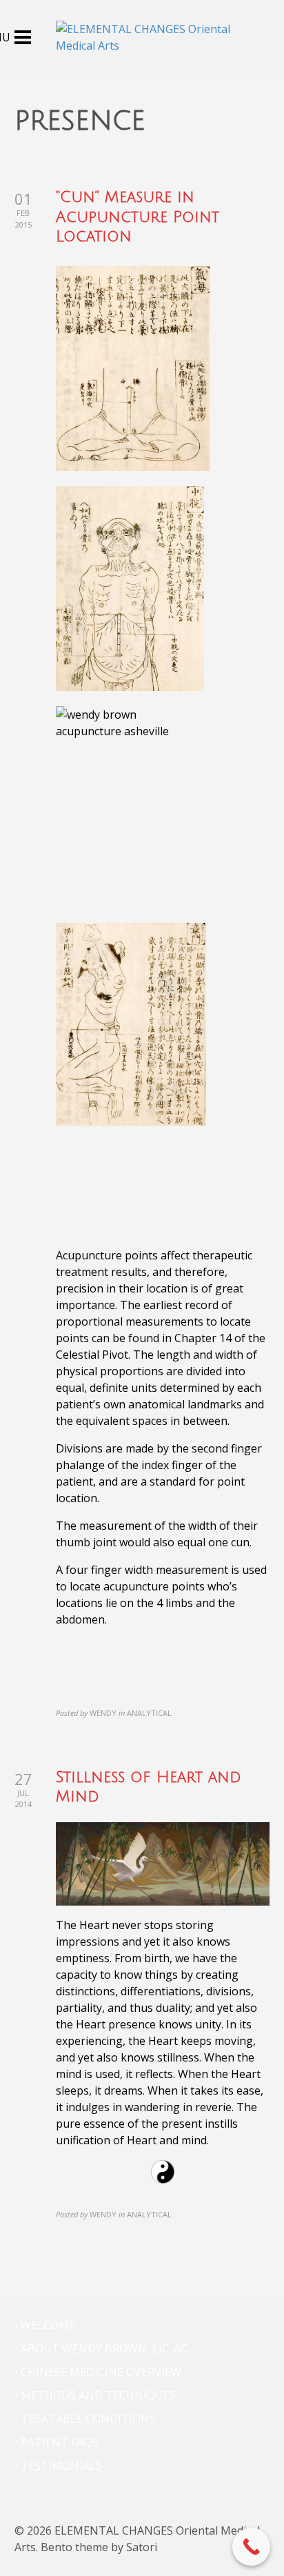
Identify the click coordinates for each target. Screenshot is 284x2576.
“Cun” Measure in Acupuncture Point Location (138, 217)
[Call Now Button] (251, 2547)
